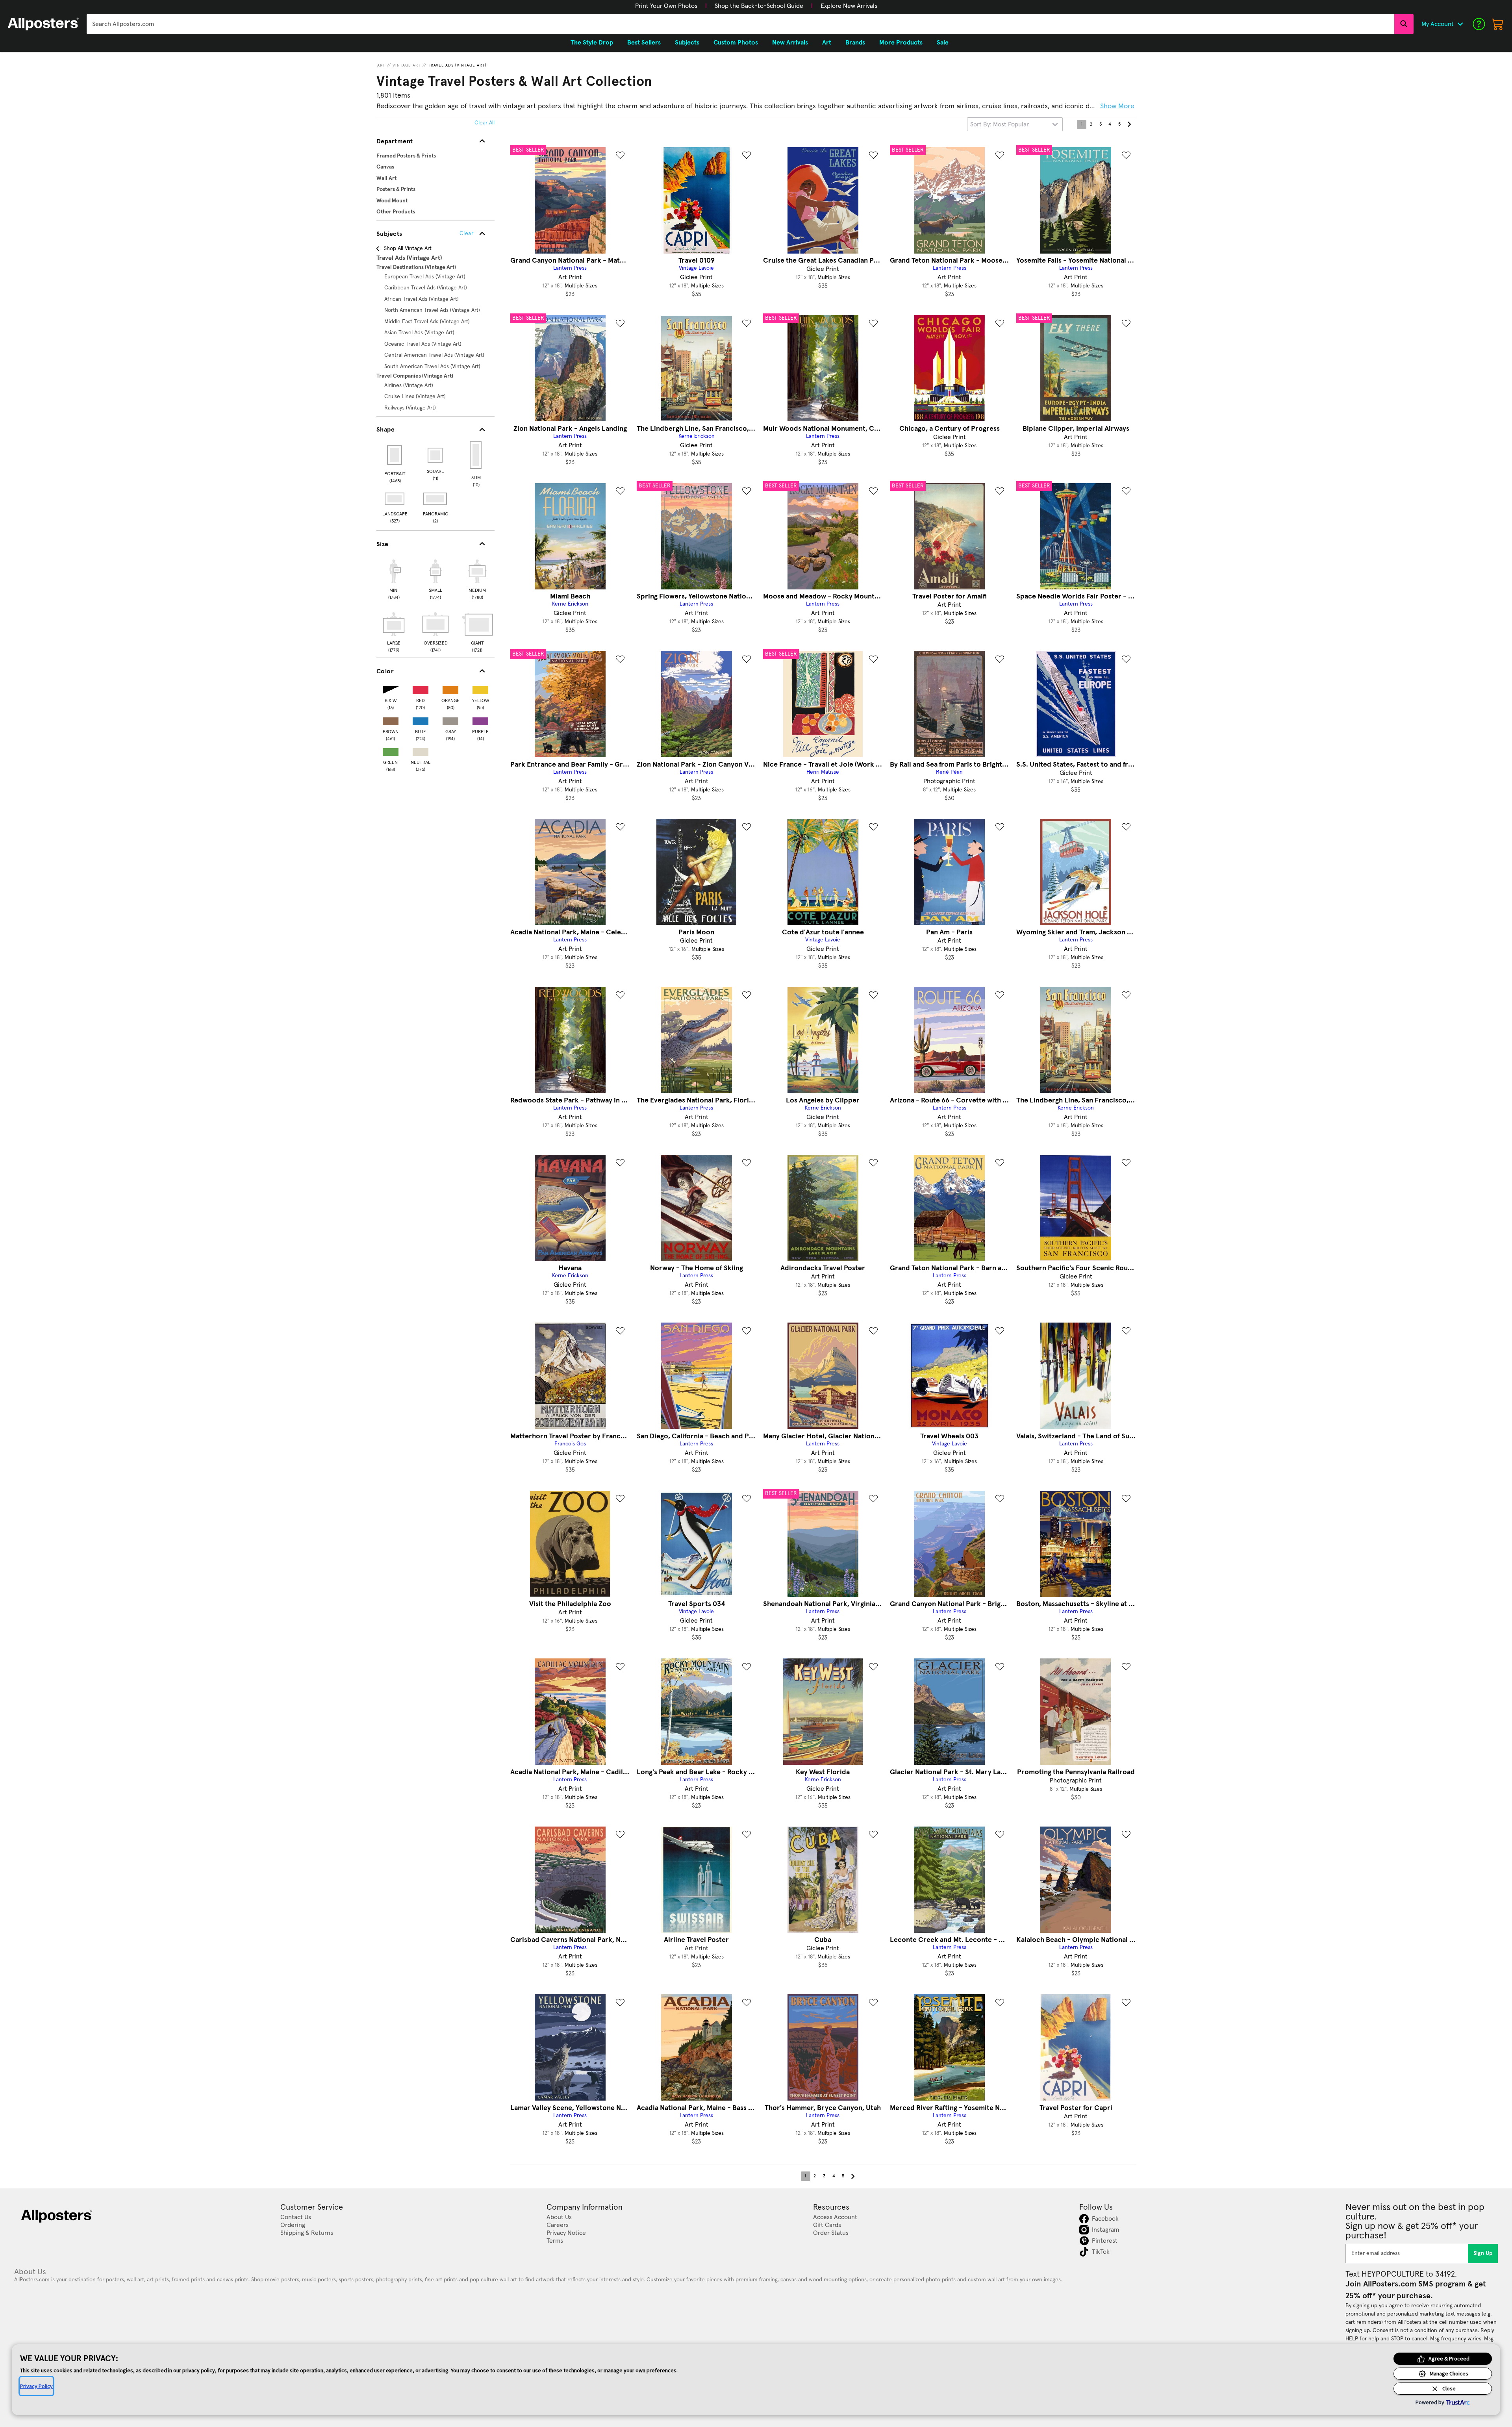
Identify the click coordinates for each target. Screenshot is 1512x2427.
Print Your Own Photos (666, 6)
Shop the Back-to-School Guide (759, 6)
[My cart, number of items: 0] (1498, 24)
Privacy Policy (36, 2386)
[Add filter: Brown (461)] (391, 720)
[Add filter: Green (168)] (391, 750)
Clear (466, 233)
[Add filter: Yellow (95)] (480, 688)
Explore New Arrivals (849, 6)
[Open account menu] (1460, 24)
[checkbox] (394, 578)
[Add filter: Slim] (476, 455)
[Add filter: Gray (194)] (450, 720)
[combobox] (740, 24)
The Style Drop (592, 43)
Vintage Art (407, 65)
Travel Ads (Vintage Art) (457, 65)
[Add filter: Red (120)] (421, 688)
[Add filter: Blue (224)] (421, 720)
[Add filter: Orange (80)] (450, 688)
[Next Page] (1129, 124)
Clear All (485, 123)
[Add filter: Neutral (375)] (421, 750)
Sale (943, 43)
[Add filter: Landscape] (395, 499)
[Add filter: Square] (436, 455)
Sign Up (1483, 2253)
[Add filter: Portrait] (395, 455)
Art (381, 65)
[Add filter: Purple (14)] (480, 720)
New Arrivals (790, 43)
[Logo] (43, 24)
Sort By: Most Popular (1000, 124)
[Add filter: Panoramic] (436, 499)
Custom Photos (736, 43)
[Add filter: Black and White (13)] (391, 688)
